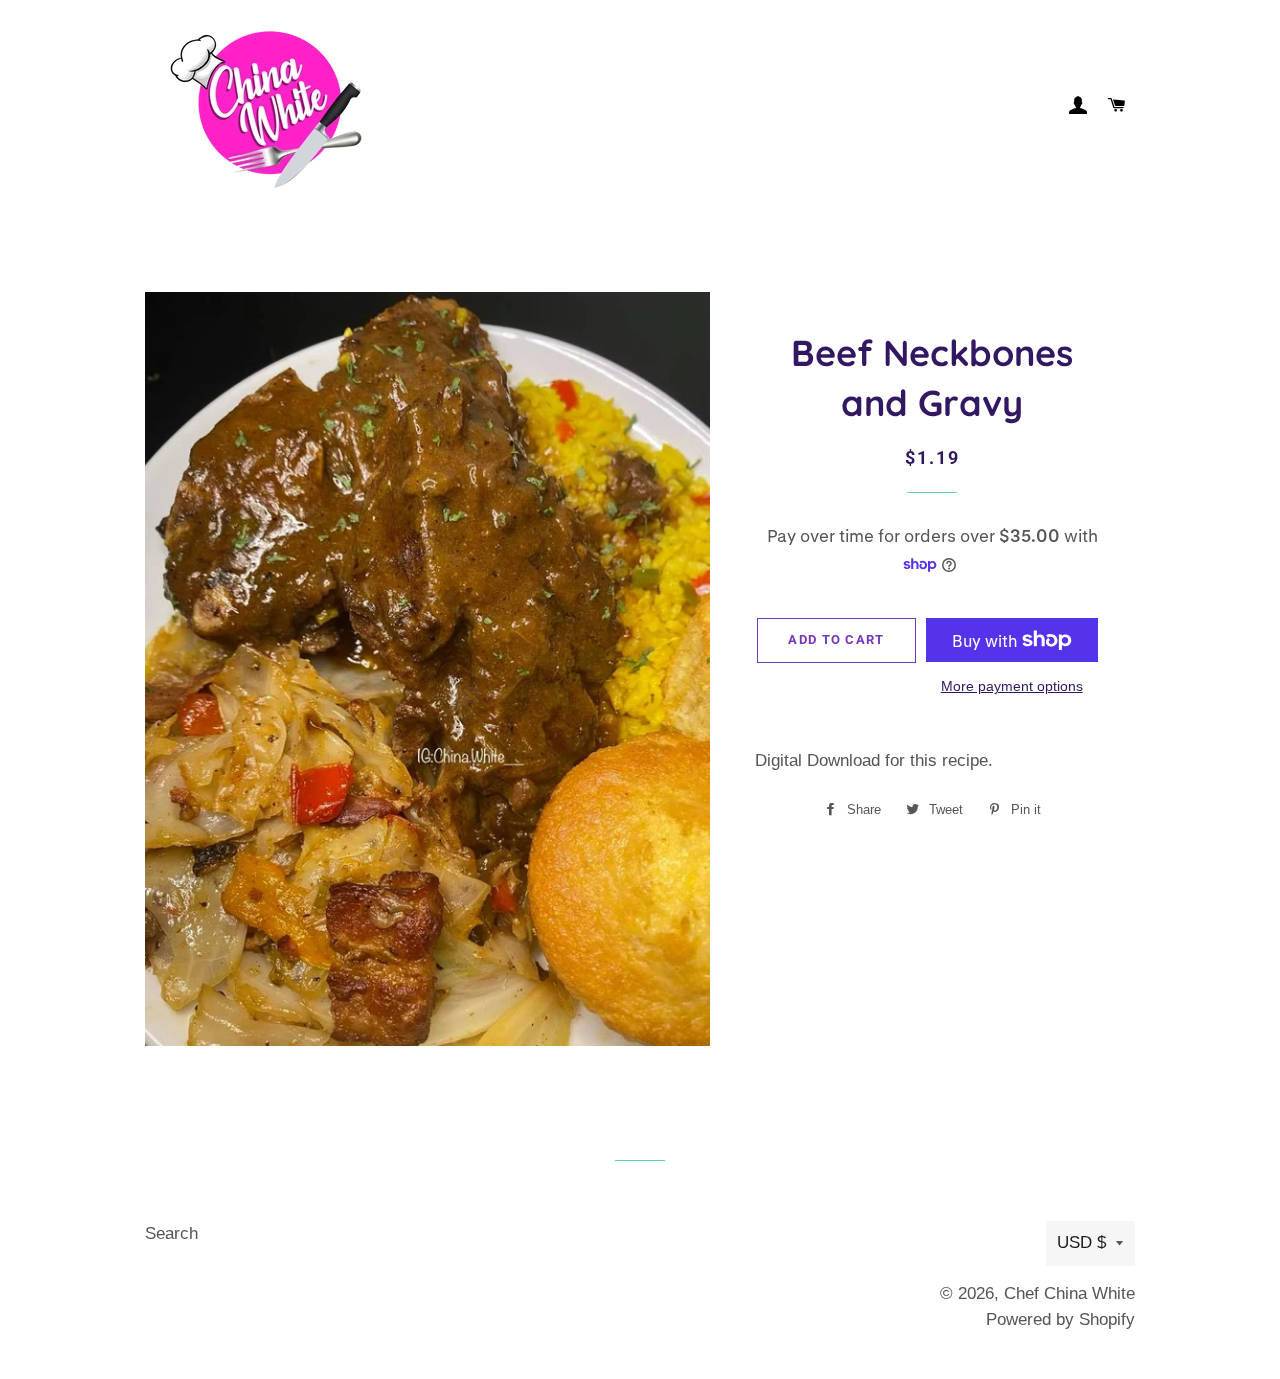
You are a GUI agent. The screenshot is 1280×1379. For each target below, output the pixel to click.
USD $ (1081, 1242)
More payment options (1012, 686)
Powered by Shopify (1060, 1319)
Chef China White (1069, 1293)
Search (171, 1233)
